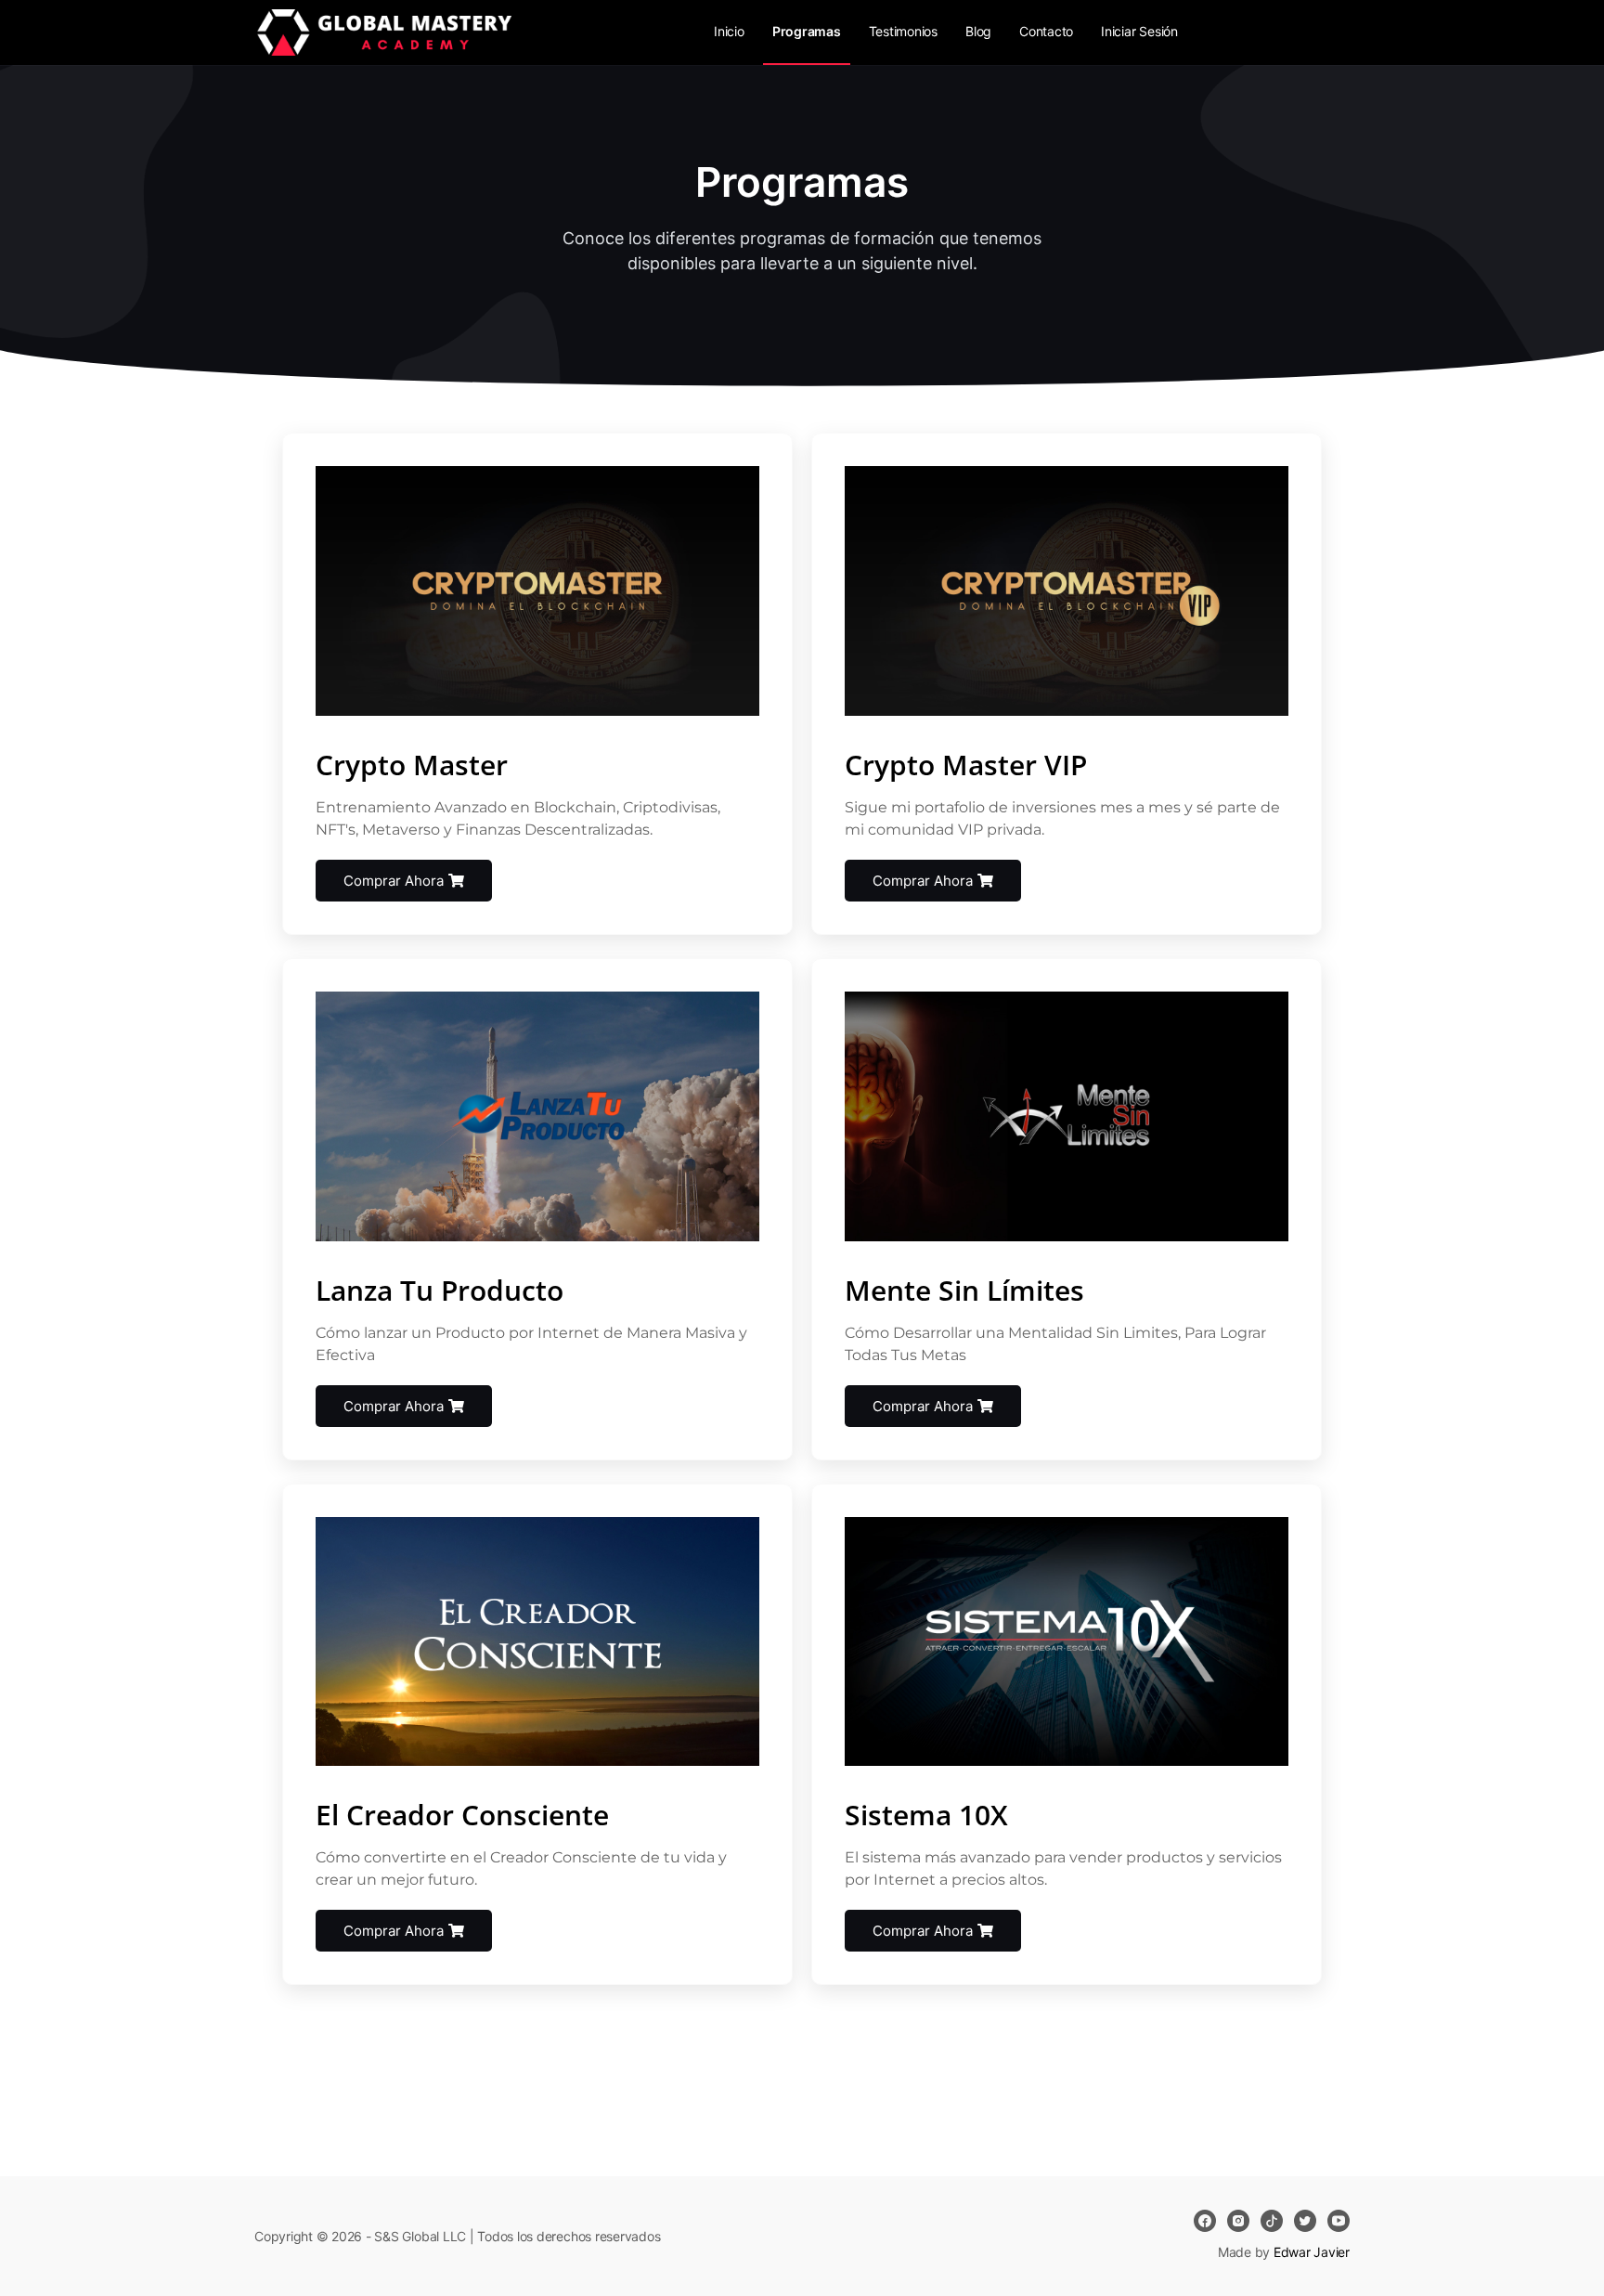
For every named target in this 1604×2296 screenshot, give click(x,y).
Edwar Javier (1312, 2252)
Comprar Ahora (394, 881)
